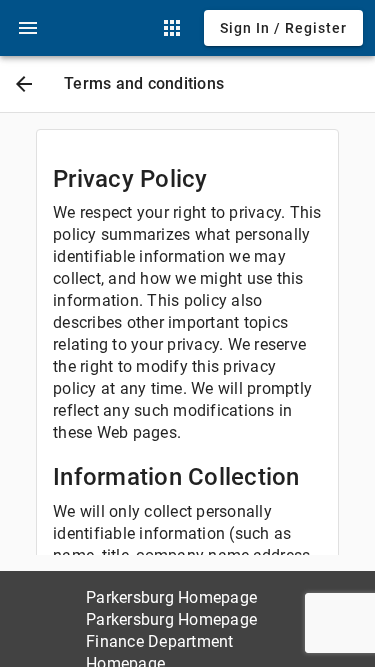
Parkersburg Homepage (171, 597)
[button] (28, 28)
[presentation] (28, 28)
